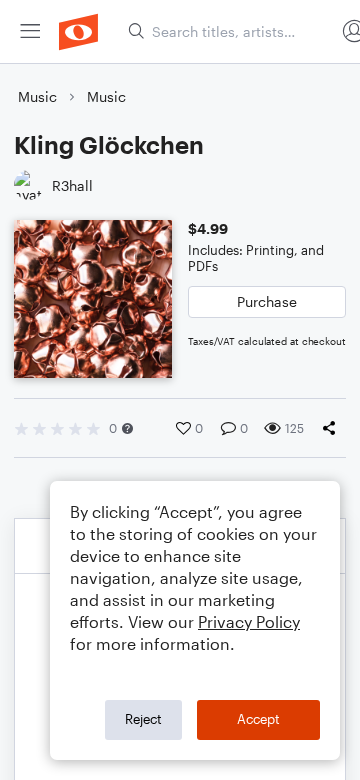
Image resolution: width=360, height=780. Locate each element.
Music (37, 96)
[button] (127, 428)
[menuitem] (30, 31)
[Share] (333, 428)
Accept (258, 719)
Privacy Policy (249, 621)
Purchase (267, 301)
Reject (143, 719)
